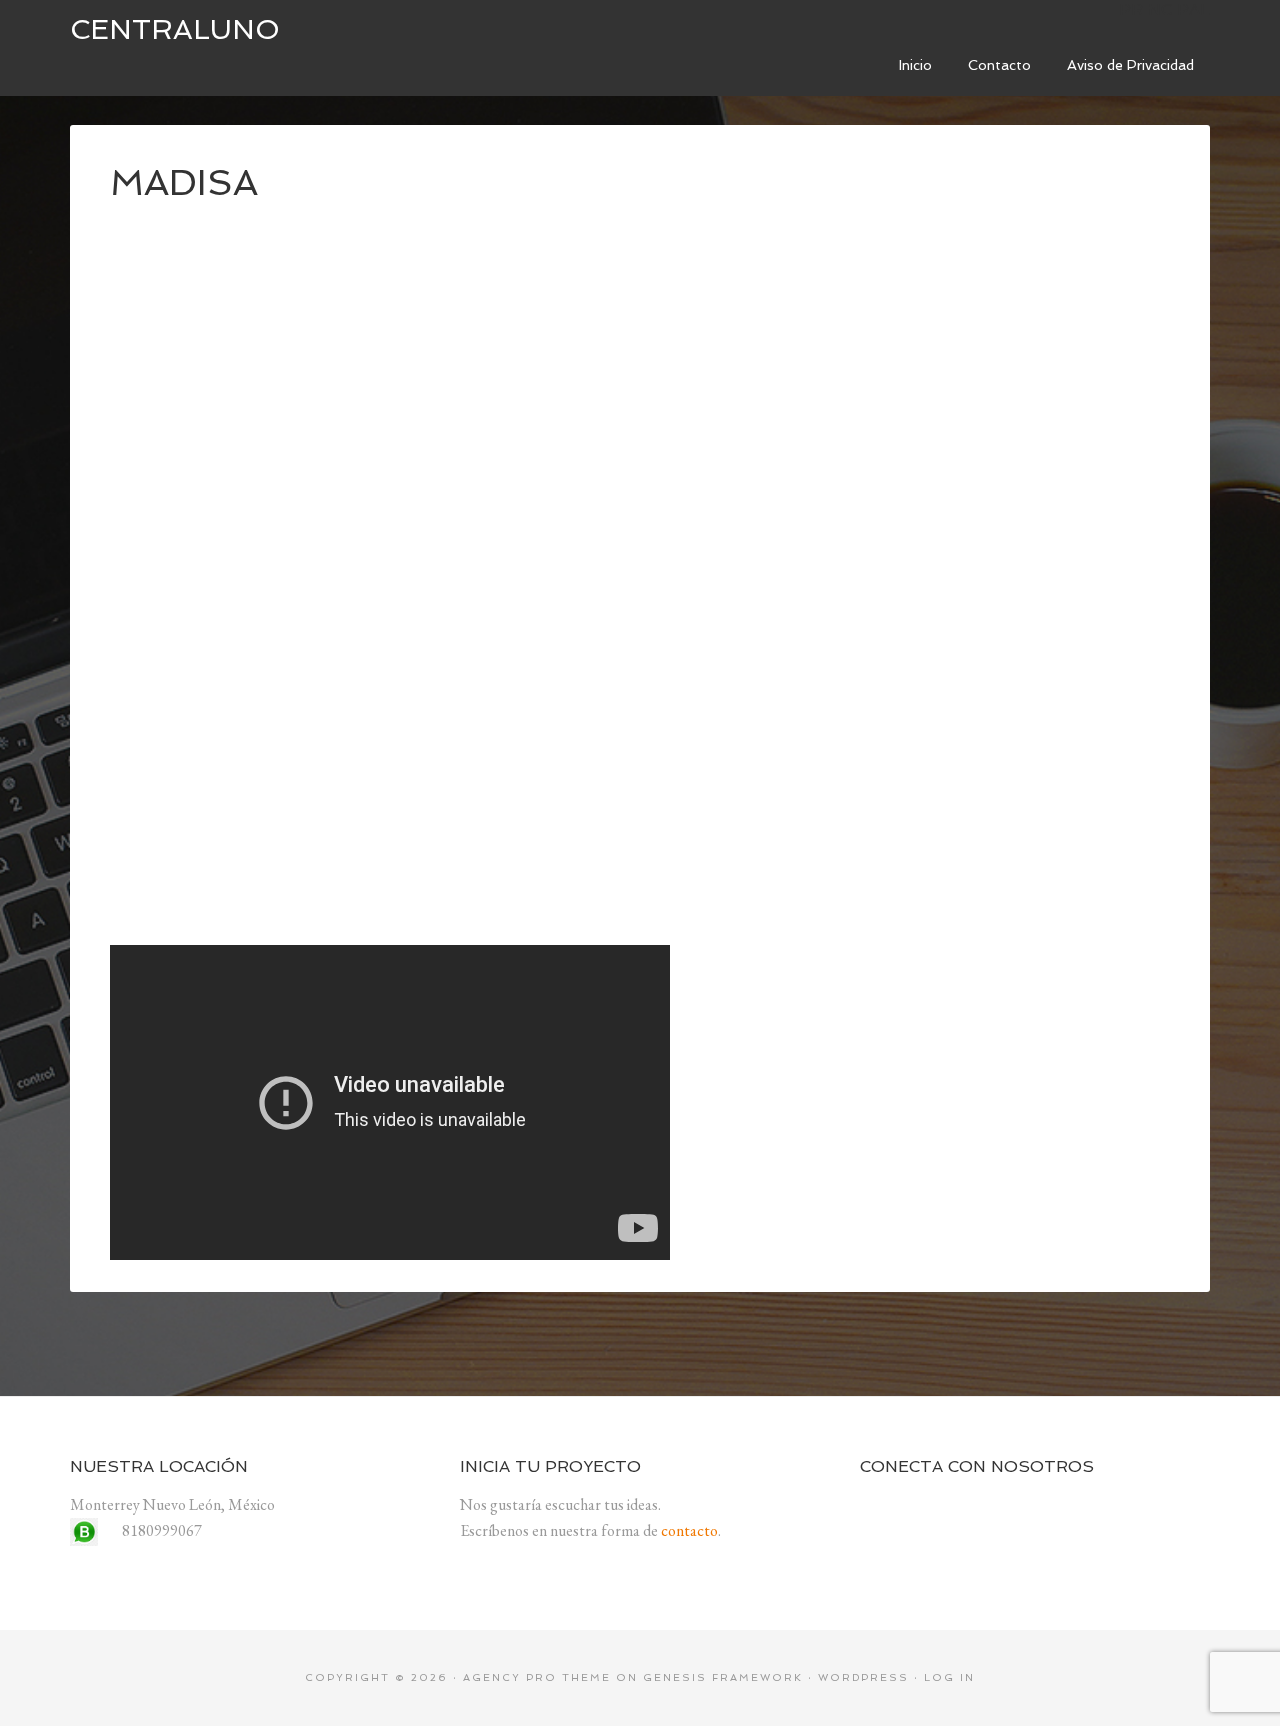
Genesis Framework (723, 1677)
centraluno (175, 29)
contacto (689, 1530)
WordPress (863, 1677)
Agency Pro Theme (537, 1677)
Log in (949, 1677)
